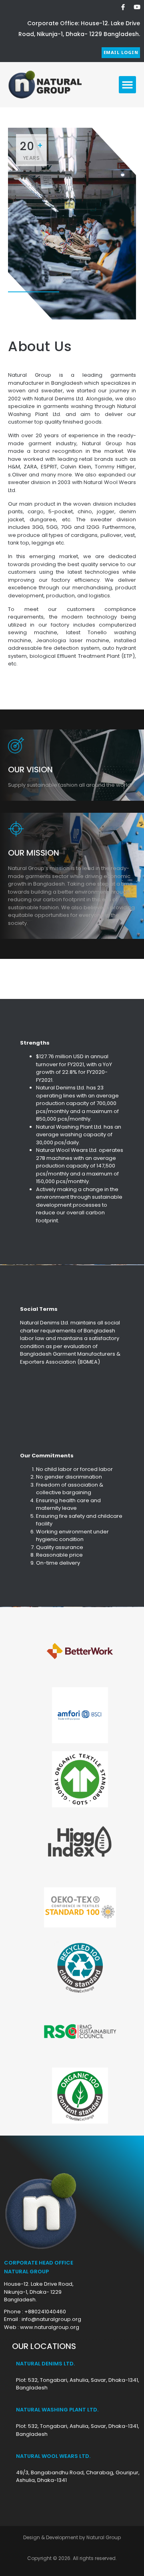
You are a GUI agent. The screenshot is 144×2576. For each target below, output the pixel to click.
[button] (128, 85)
